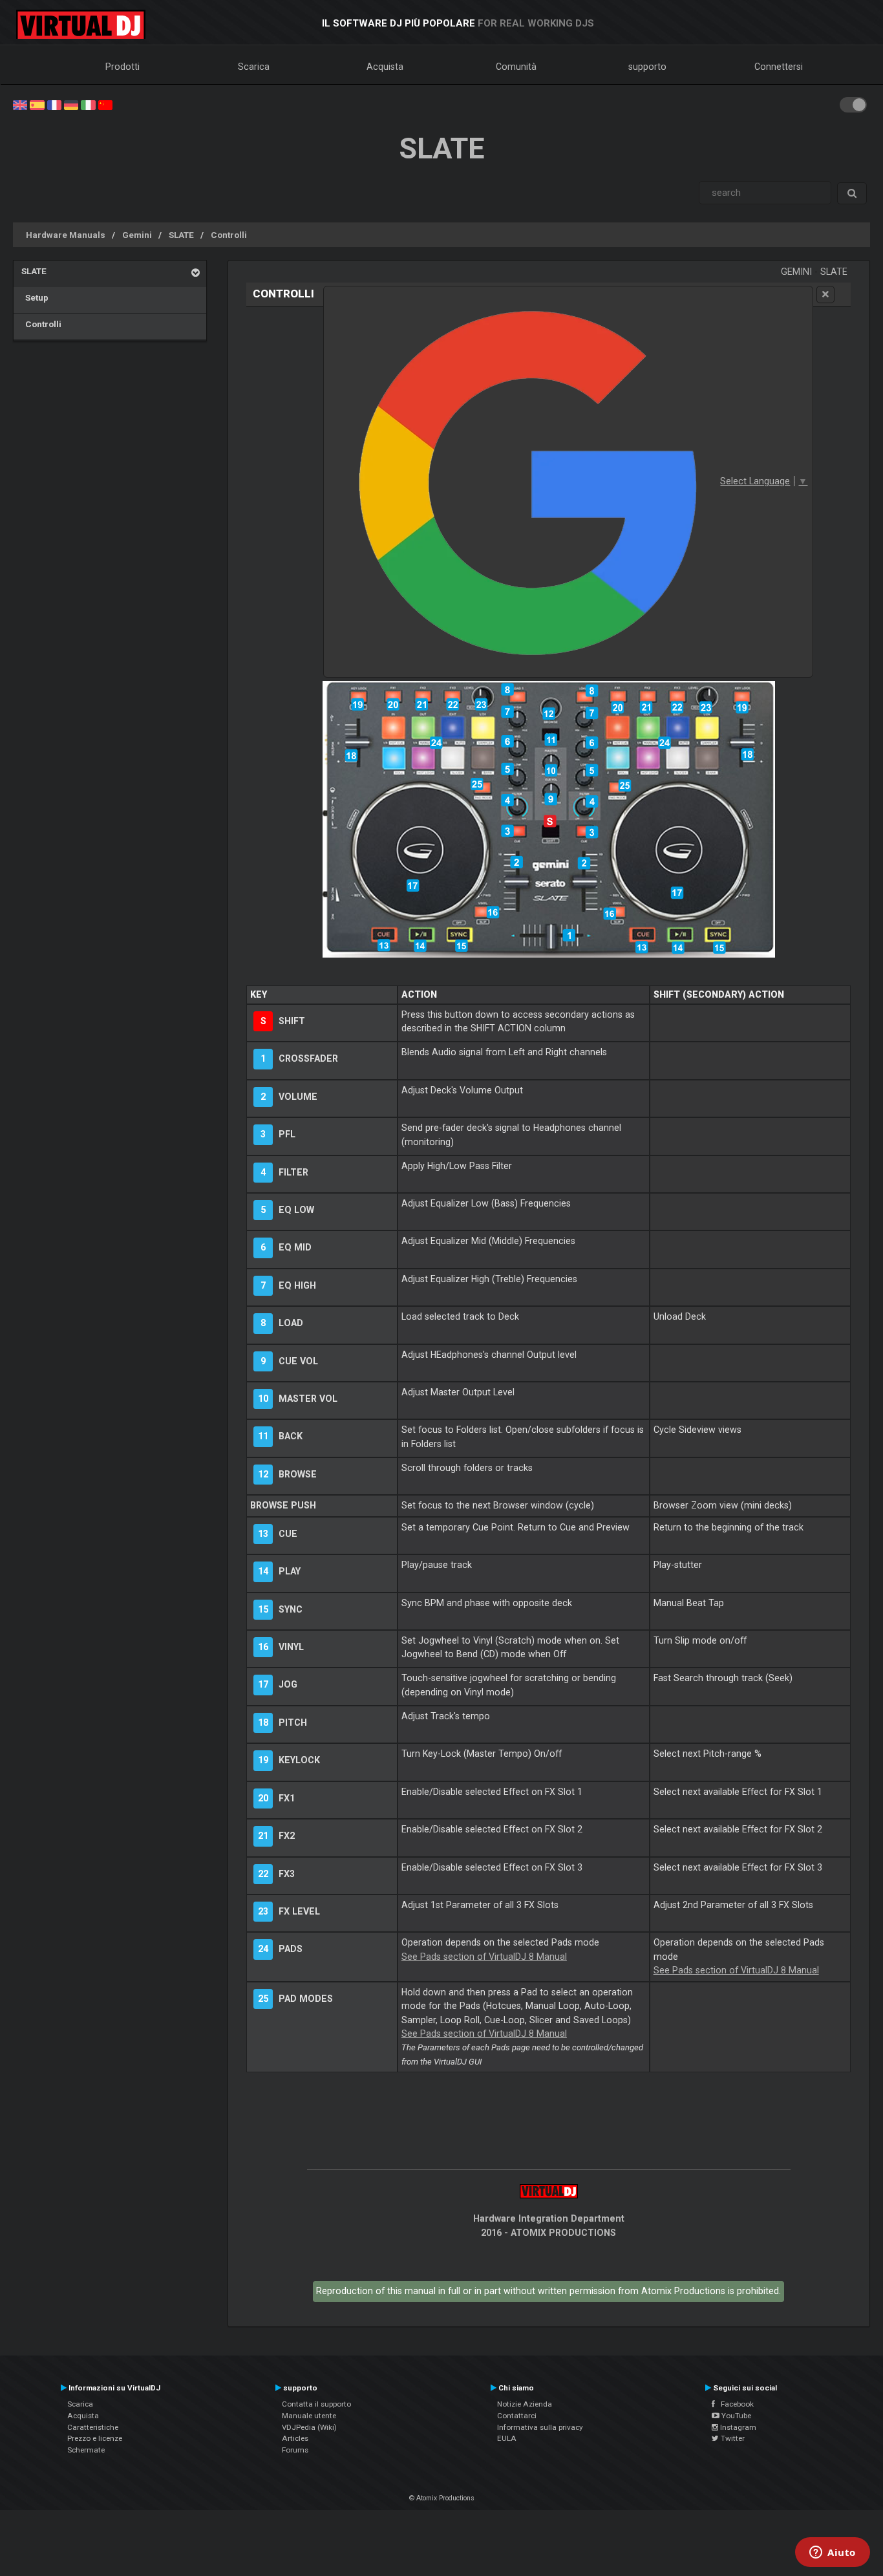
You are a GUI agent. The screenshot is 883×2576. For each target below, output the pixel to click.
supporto (647, 67)
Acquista (385, 67)
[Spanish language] (37, 104)
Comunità (516, 67)
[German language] (71, 104)
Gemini (137, 235)
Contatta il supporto (316, 2404)
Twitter (732, 2438)
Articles (295, 2438)
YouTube (735, 2416)
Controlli (229, 235)
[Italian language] (88, 104)
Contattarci (517, 2416)
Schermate (86, 2450)
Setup (35, 297)
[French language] (54, 104)
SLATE (181, 235)
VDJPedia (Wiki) (309, 2427)
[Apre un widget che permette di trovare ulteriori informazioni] (833, 2553)
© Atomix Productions (442, 2498)
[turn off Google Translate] (825, 295)
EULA (507, 2438)
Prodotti (122, 67)
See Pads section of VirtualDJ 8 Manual (484, 1957)
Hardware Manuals (66, 235)
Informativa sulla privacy (540, 2427)
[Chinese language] (105, 104)
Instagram (737, 2427)
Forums (295, 2450)
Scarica (254, 67)
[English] (20, 104)
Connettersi (779, 67)
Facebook (734, 2404)
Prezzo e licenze (95, 2438)
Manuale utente (309, 2416)
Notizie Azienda (525, 2404)
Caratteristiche (93, 2427)
